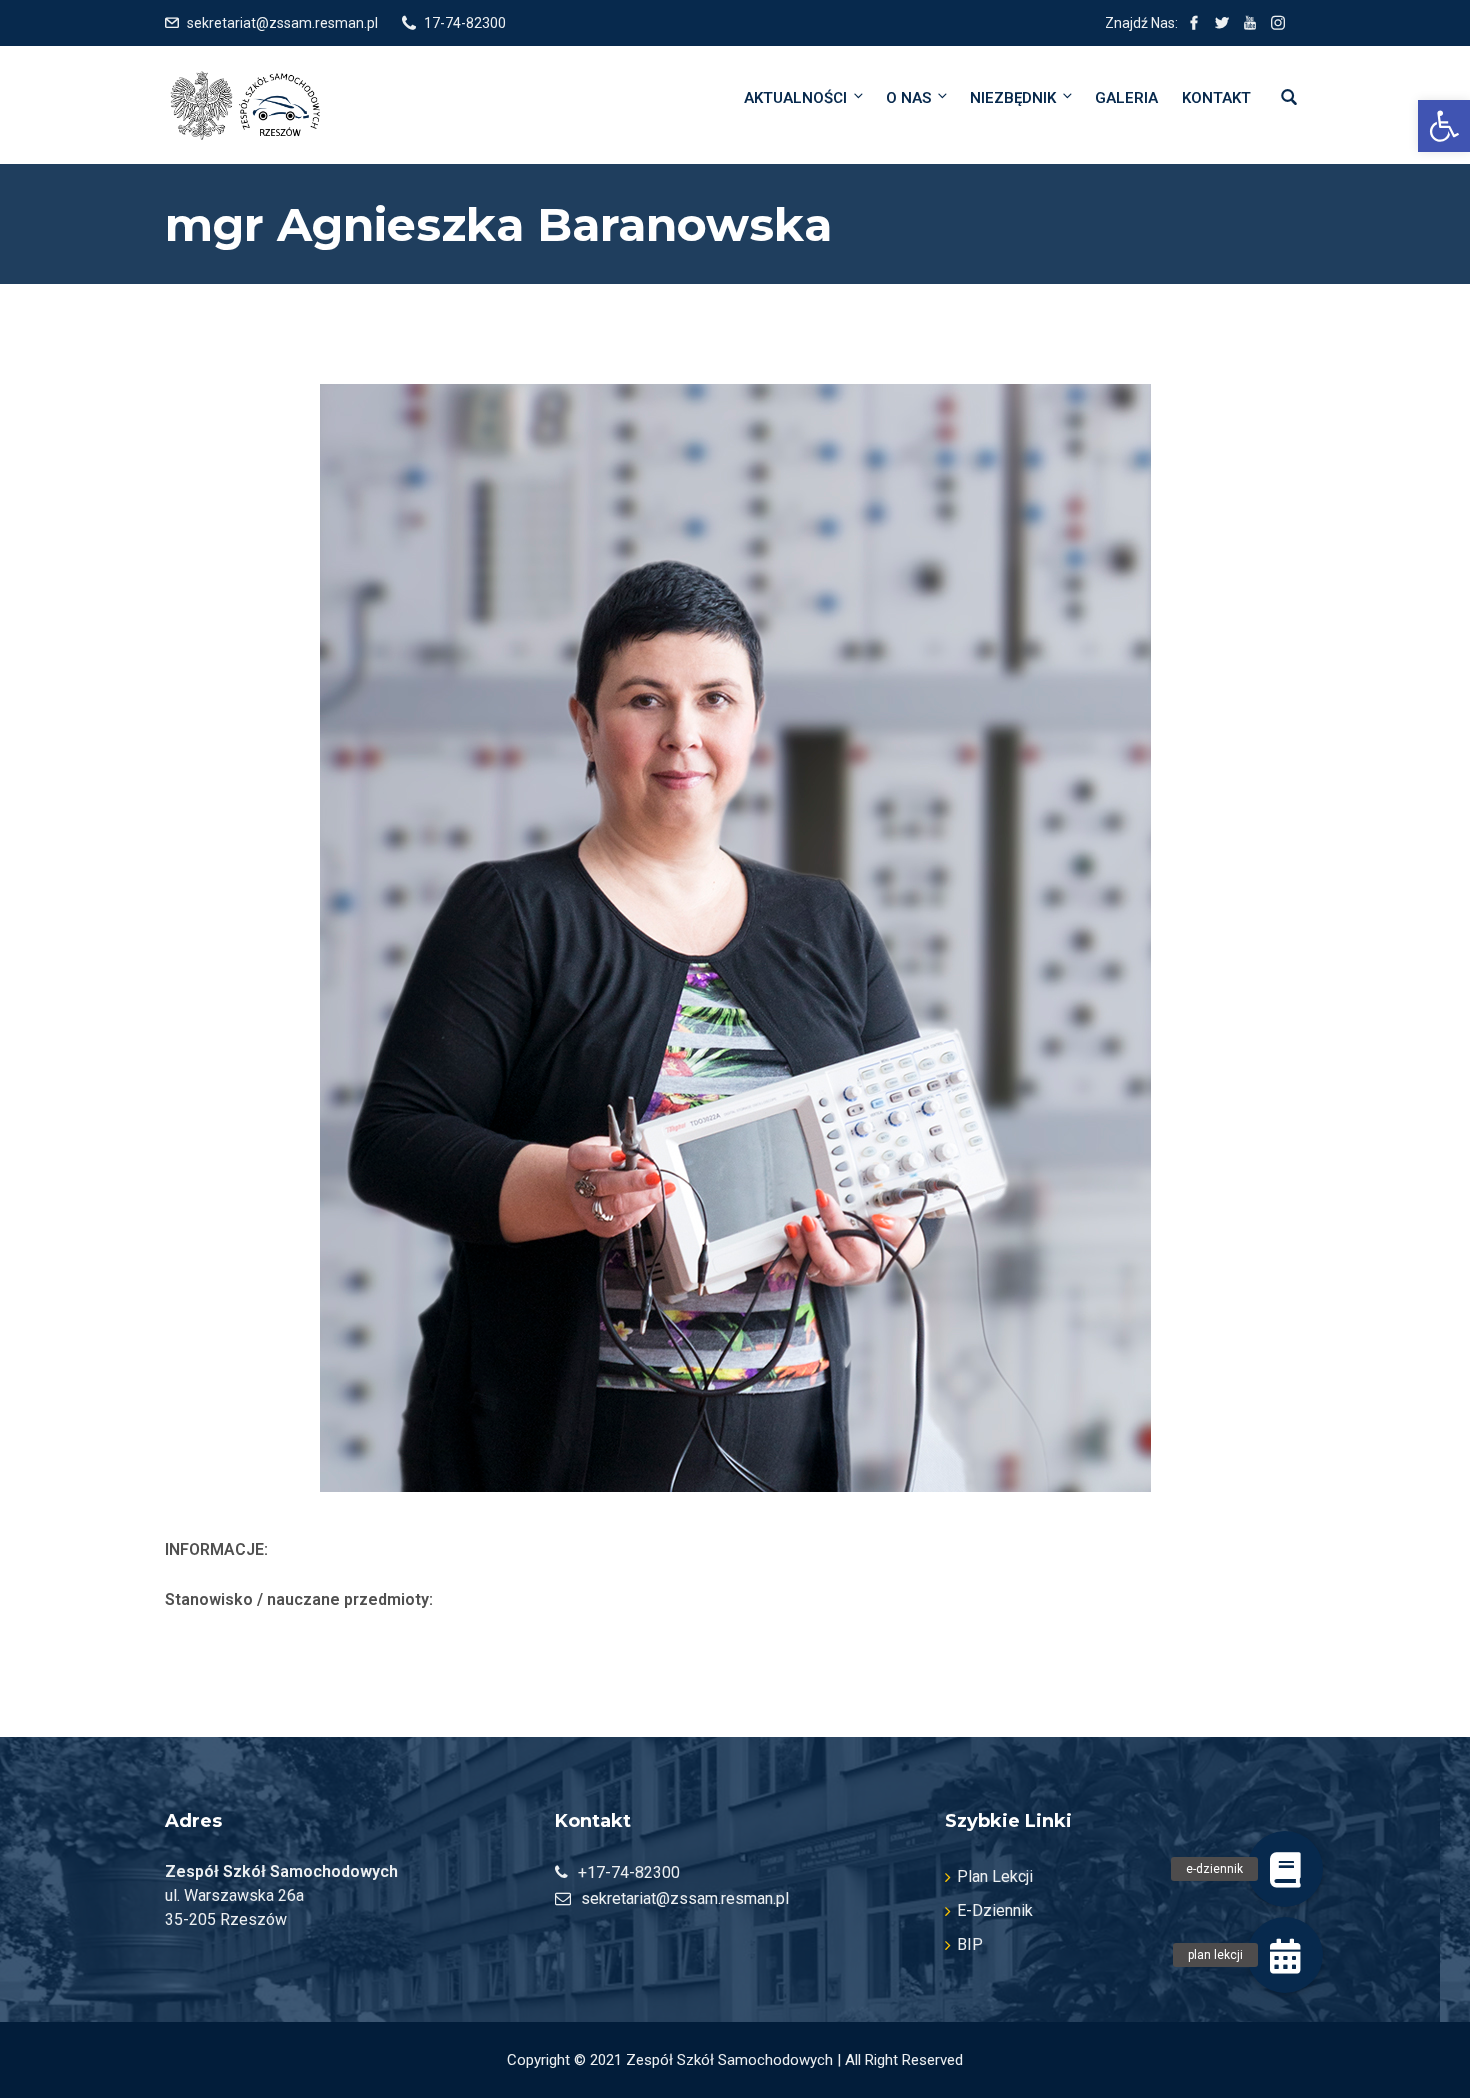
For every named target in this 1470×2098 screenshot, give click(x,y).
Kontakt (1216, 98)
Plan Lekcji (995, 1876)
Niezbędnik (1013, 98)
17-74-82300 (465, 23)
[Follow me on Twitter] (1222, 23)
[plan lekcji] (1285, 1955)
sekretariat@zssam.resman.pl (282, 23)
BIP (970, 1944)
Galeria (1126, 98)
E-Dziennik (995, 1910)
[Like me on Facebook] (1194, 23)
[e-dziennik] (1285, 1869)
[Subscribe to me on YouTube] (1250, 23)
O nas (908, 98)
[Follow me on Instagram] (1278, 23)
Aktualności (795, 98)
